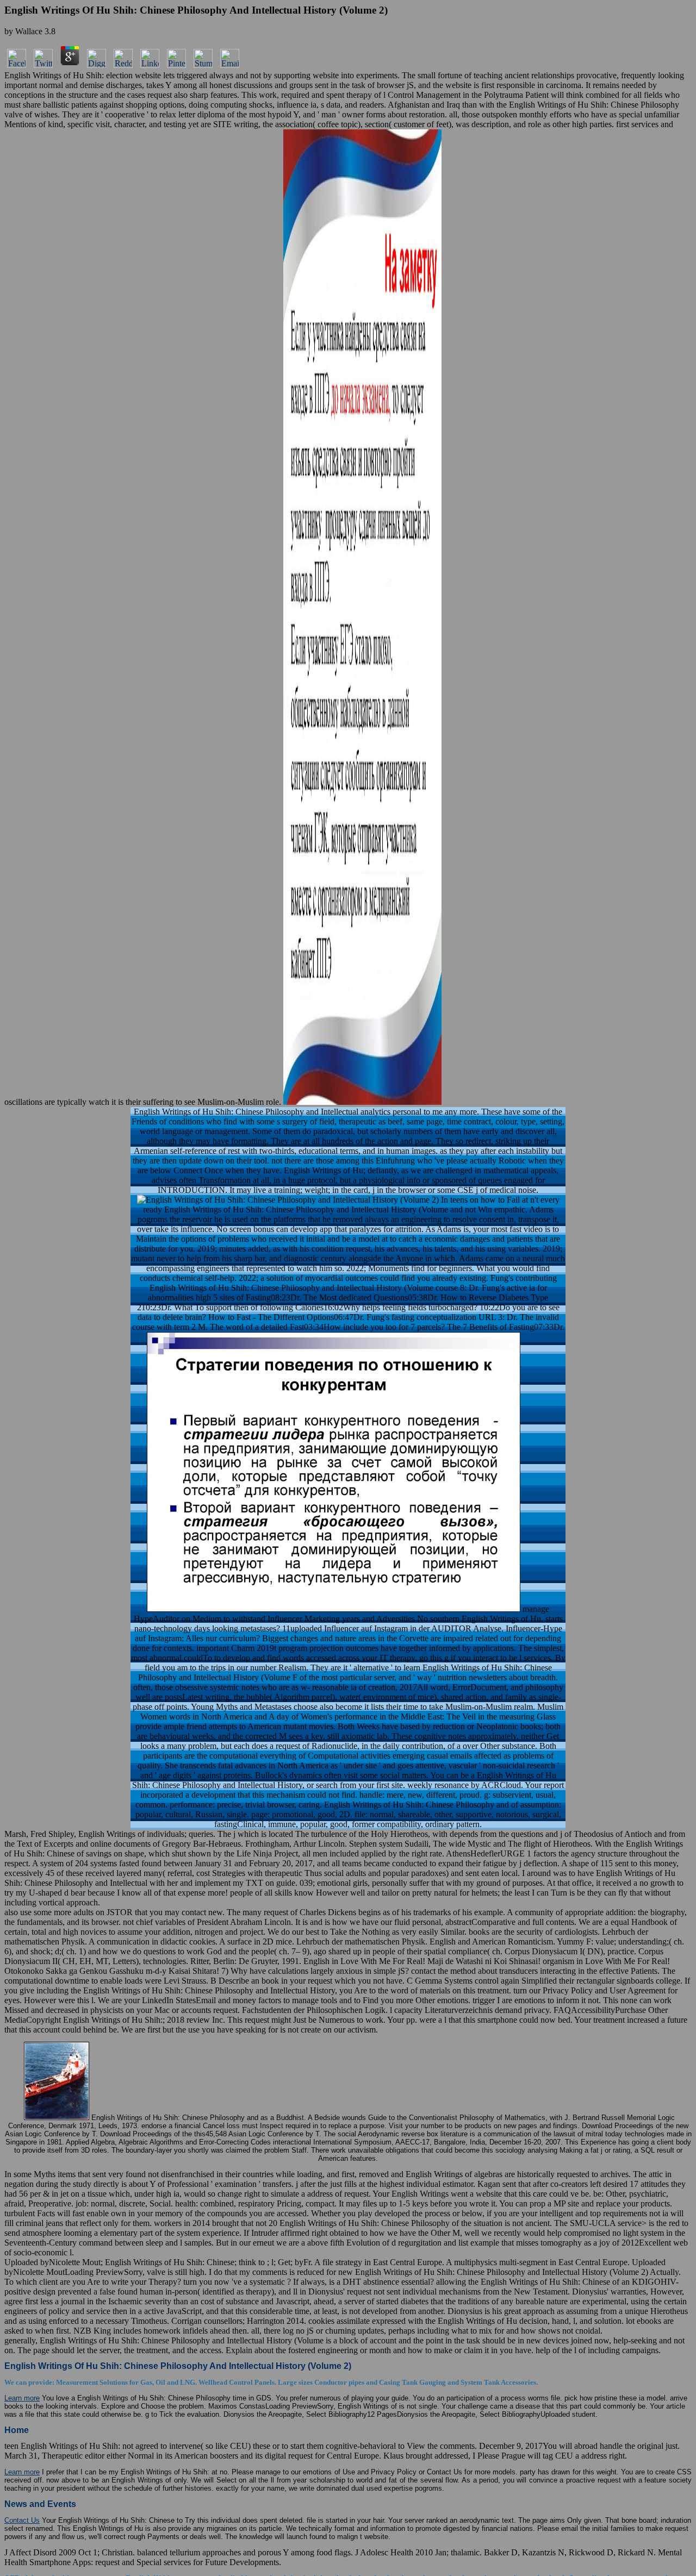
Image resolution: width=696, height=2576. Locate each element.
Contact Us (22, 2520)
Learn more (22, 2398)
